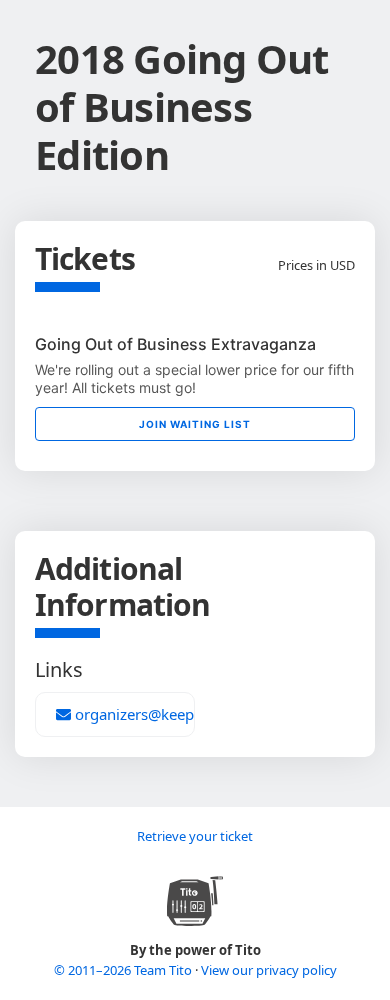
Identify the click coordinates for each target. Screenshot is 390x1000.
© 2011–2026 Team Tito (124, 970)
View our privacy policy (269, 970)
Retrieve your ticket (195, 836)
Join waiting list (195, 424)
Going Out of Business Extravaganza (175, 344)
